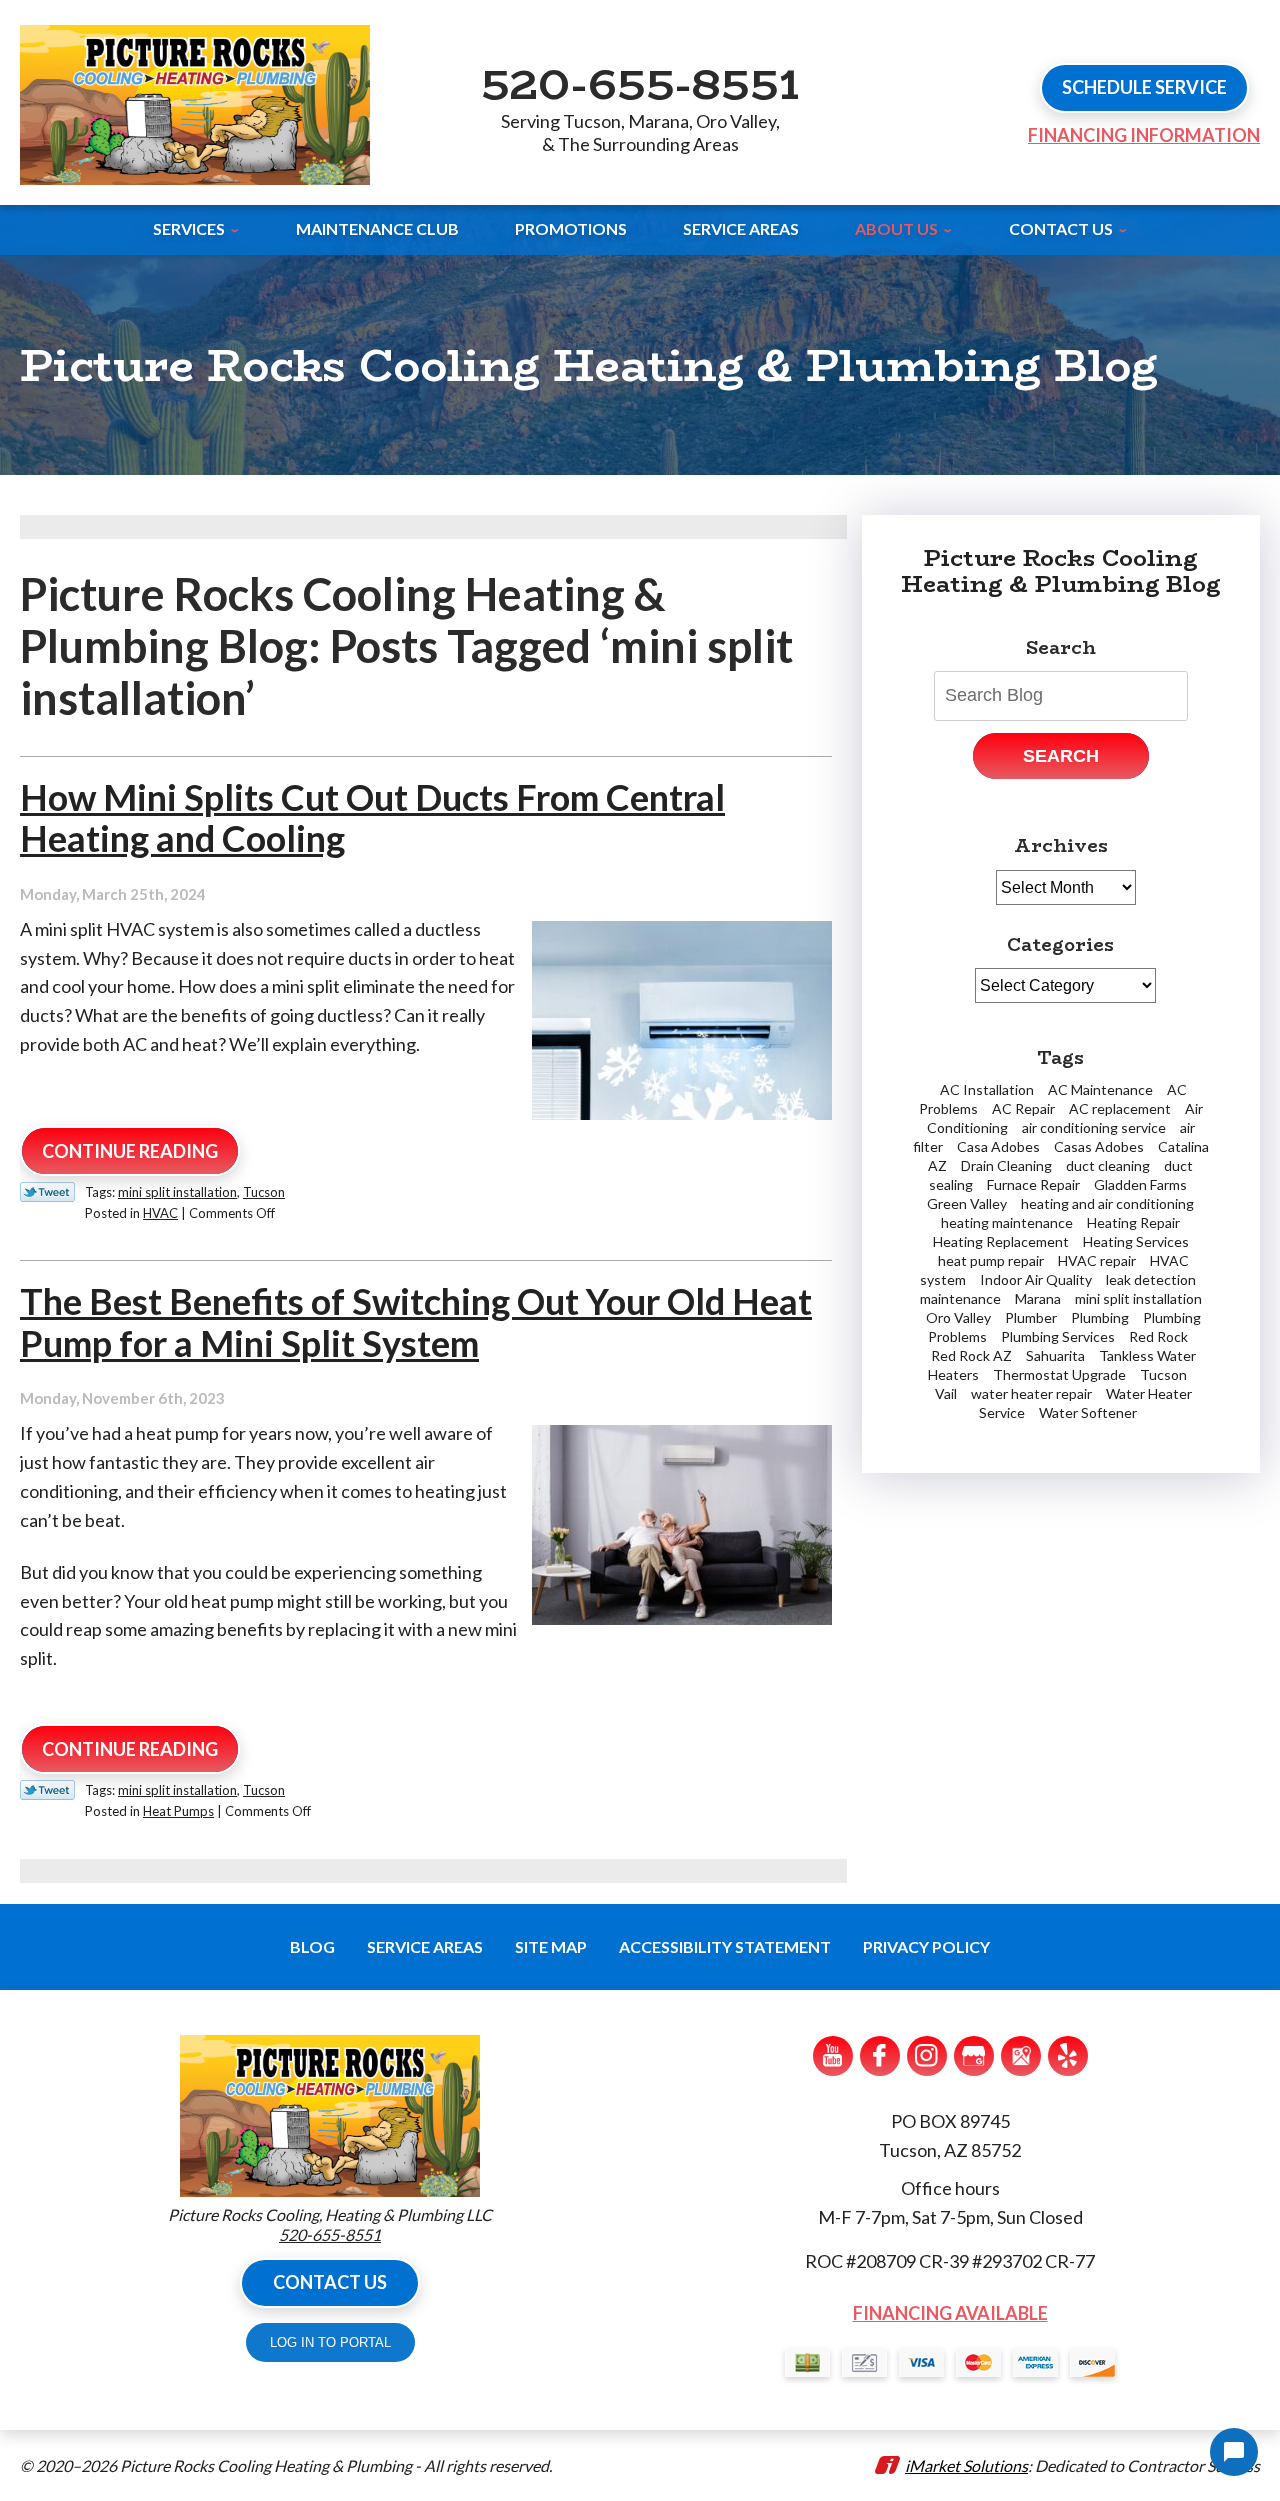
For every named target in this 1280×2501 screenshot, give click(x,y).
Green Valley (967, 1203)
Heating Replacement (1001, 1241)
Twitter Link (47, 1192)
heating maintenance (1007, 1222)
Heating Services (1136, 1241)
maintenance (960, 1298)
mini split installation (177, 1192)
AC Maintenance (1100, 1089)
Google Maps (1021, 2056)
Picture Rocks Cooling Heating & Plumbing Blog (1060, 571)
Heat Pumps (178, 1811)
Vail (946, 1393)
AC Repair (1023, 1108)
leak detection (1151, 1279)
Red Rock (1158, 1336)
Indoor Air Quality (1036, 1279)
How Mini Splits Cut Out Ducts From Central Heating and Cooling (372, 817)
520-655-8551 (640, 83)
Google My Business (974, 2056)
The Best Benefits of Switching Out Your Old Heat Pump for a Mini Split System (416, 1321)
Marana (1038, 1298)
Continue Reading (130, 1151)
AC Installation (987, 1089)
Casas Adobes (1099, 1146)
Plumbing (1100, 1317)
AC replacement (1120, 1108)
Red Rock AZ (971, 1355)
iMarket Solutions (966, 2465)
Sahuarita (1055, 1355)
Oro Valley (958, 1317)
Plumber (1031, 1317)
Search (1061, 756)
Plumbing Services (1058, 1336)
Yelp (1068, 2056)
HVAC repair (1097, 1260)
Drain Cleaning (1006, 1165)
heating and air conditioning (1107, 1203)
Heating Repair (1133, 1222)
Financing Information (1144, 135)
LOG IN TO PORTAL (330, 2342)
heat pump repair (991, 1260)
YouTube (833, 2056)
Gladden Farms (1140, 1184)
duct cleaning (1108, 1165)
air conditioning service (1094, 1127)
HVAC (160, 1213)
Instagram (927, 2056)
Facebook (880, 2056)
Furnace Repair (1033, 1184)
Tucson (264, 1192)
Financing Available (950, 2313)
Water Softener (1088, 1412)
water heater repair (1031, 1393)
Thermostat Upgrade (1059, 1374)
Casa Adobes (998, 1146)
